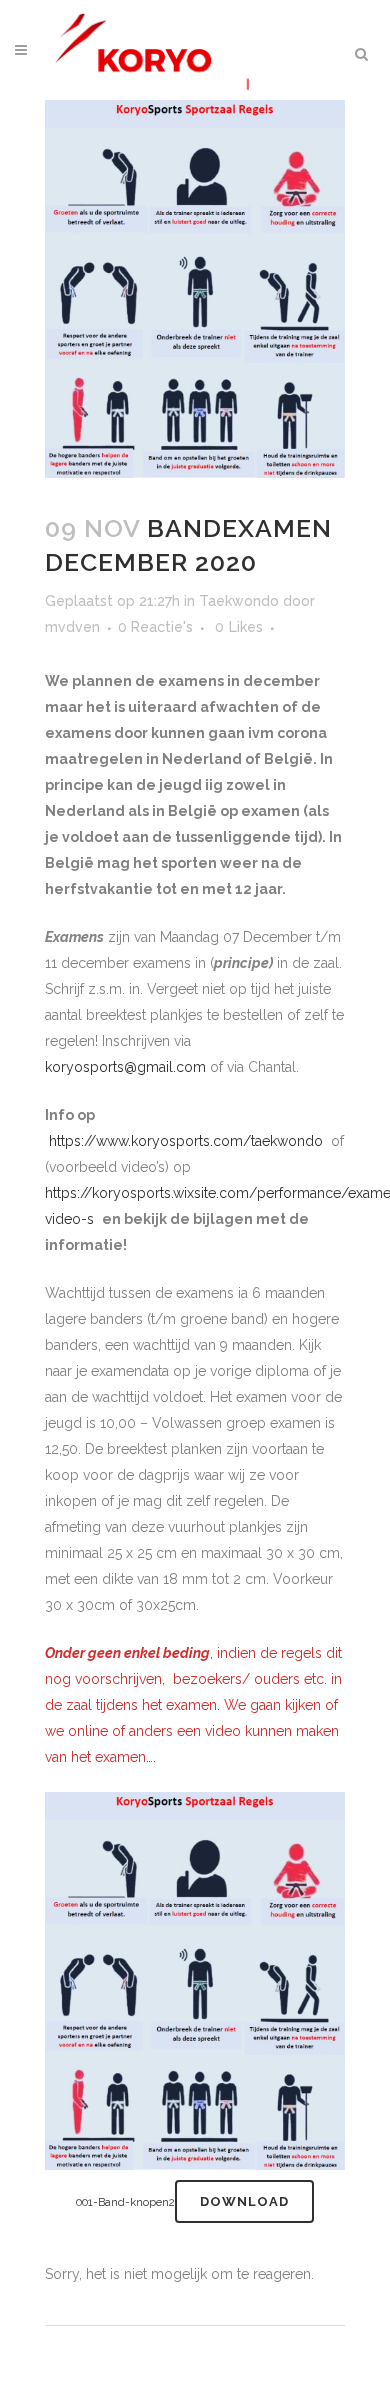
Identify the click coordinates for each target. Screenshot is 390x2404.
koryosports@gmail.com (125, 1067)
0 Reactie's (155, 627)
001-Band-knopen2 (125, 2202)
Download (244, 2201)
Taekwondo (239, 601)
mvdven (72, 627)
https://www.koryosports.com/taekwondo (186, 1141)
